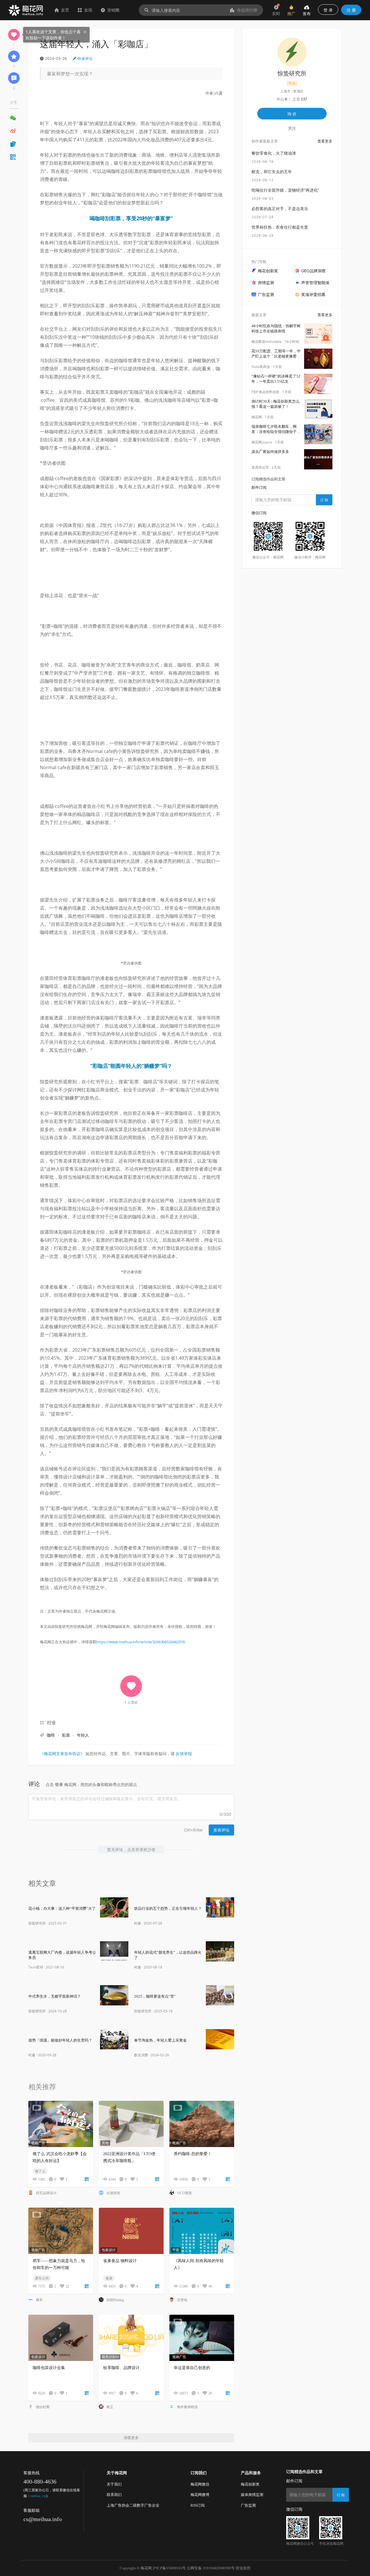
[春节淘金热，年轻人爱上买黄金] (220, 2039)
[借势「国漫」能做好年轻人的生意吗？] (114, 2039)
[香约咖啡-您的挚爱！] (202, 2124)
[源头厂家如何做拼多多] (318, 459)
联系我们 (114, 2495)
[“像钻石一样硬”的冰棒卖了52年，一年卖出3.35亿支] (318, 384)
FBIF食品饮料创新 (266, 392)
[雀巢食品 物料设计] (131, 2231)
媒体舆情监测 (252, 2495)
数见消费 (141, 2055)
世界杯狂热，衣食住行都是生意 (280, 227)
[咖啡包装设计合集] (61, 2338)
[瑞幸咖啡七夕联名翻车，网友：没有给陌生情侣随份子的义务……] (318, 434)
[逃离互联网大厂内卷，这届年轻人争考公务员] (114, 1951)
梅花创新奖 (250, 2484)
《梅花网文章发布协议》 (62, 1754)
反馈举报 (184, 1754)
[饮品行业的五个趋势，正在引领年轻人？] (220, 1907)
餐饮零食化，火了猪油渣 (274, 153)
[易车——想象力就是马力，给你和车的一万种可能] (61, 2231)
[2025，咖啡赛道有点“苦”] (220, 1995)
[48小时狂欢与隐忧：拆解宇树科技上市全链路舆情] (318, 334)
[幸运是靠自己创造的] (202, 2338)
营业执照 (243, 2568)
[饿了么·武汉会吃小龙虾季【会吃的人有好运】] (61, 2124)
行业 (51, 1723)
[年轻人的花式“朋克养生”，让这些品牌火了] (220, 1951)
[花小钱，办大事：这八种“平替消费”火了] (114, 1907)
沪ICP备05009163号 (169, 2568)
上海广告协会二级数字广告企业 (133, 2505)
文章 (300, 99)
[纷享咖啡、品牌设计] (131, 2338)
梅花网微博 (200, 2495)
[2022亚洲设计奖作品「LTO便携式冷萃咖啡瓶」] (131, 2124)
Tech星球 (36, 1967)
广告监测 (248, 2505)
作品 (282, 99)
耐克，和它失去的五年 (272, 172)
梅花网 (257, 417)
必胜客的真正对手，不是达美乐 (280, 209)
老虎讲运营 (260, 467)
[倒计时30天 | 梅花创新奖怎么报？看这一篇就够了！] (318, 409)
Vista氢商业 (261, 367)
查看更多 (325, 141)
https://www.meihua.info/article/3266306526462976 (141, 1642)
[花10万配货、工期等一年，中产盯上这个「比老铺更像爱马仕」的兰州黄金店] (318, 359)
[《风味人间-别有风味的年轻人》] (202, 2231)
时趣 (138, 1923)
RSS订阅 (198, 2505)
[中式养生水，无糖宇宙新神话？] (114, 1995)
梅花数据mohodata (267, 342)
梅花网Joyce (262, 442)
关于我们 (114, 2484)
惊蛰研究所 (37, 1923)
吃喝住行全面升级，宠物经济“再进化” (285, 190)
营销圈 (113, 10)
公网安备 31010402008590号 (211, 2568)
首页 (65, 10)
